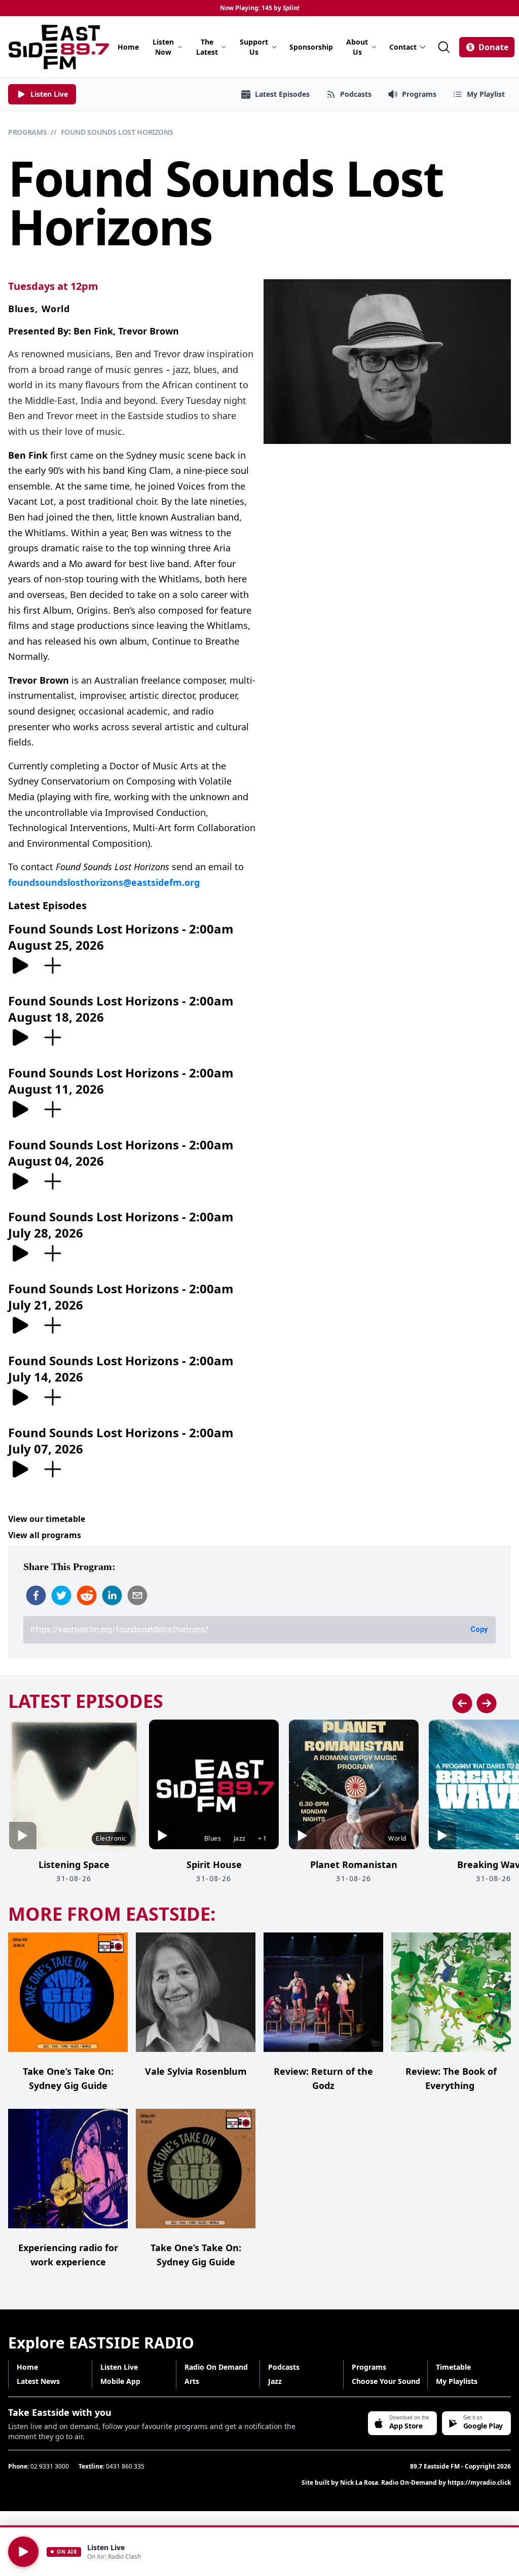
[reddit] (87, 1595)
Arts (192, 2381)
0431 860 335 (125, 2466)
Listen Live (119, 2367)
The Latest (207, 47)
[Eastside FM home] (59, 47)
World (56, 309)
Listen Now (163, 47)
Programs (27, 132)
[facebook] (36, 1595)
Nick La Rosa (359, 2482)
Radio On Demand (216, 2367)
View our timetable (47, 1519)
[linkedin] (112, 1595)
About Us (357, 47)
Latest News (38, 2381)
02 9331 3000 (50, 2466)
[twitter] (61, 1595)
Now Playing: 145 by (260, 8)
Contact (403, 47)
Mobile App (120, 2381)
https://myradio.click (479, 2482)
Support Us (254, 47)
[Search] (444, 47)
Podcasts (284, 2367)
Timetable (453, 2367)
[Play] (23, 2552)
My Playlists (457, 2381)
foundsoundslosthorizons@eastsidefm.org (104, 882)
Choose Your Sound (386, 2381)
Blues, (23, 309)
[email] (137, 1595)
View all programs (45, 1535)
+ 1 (262, 1838)
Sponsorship (311, 47)
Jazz (275, 2381)
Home (128, 47)
